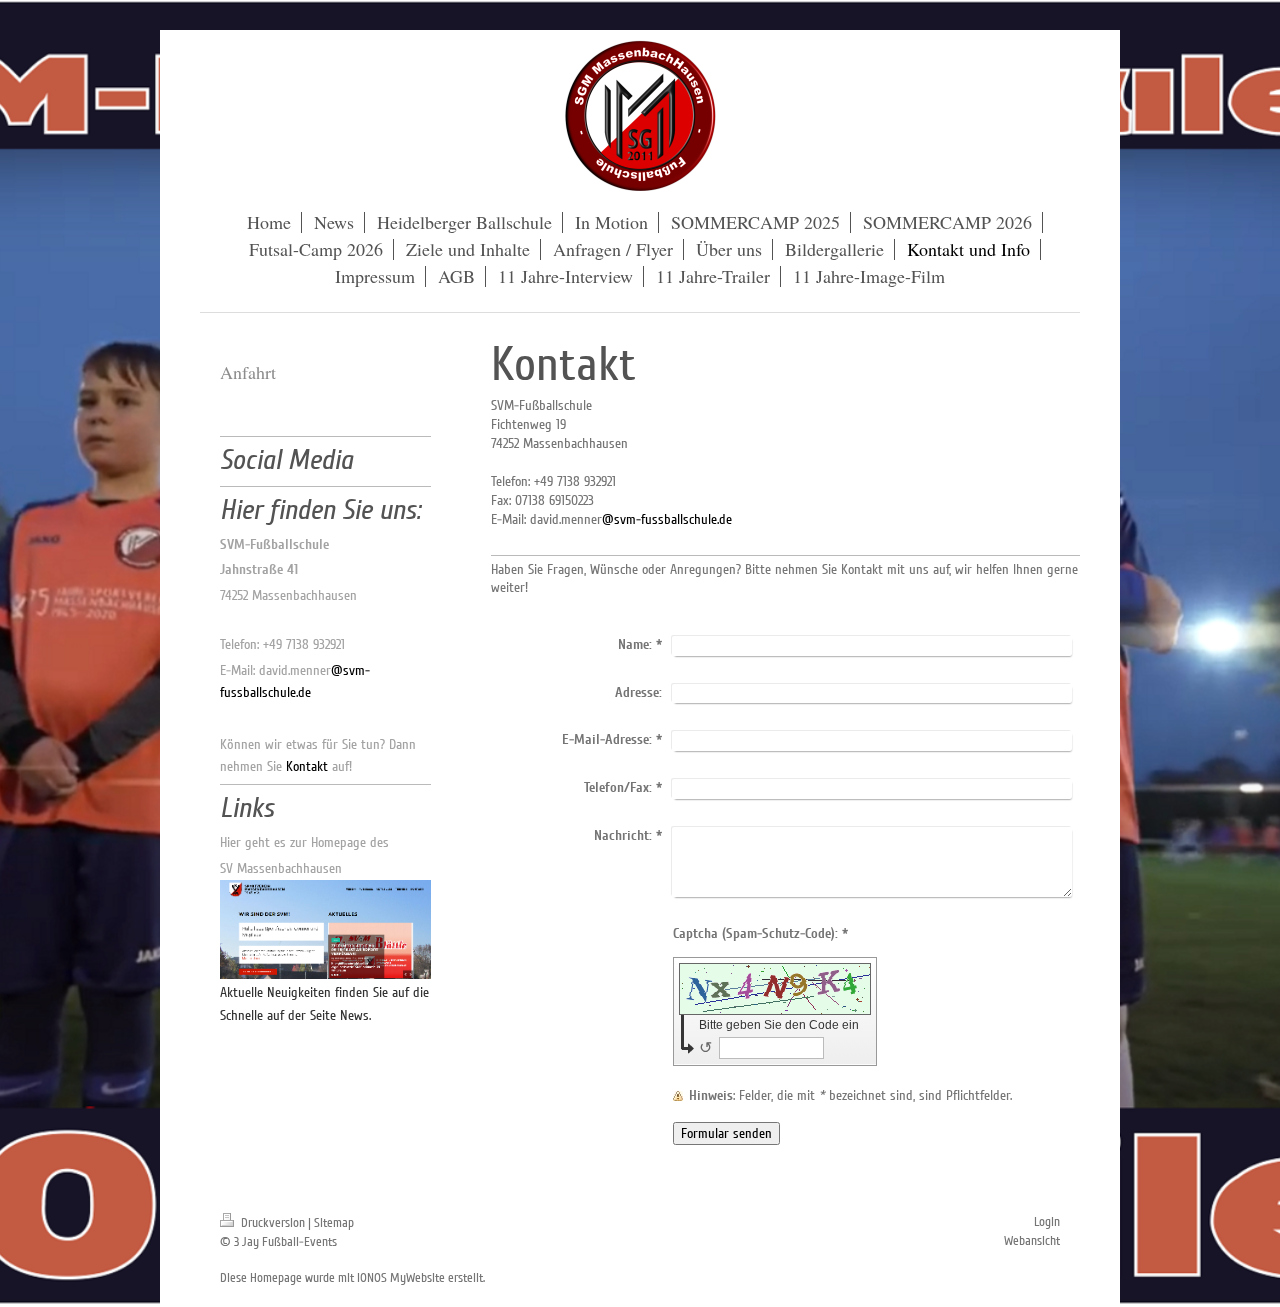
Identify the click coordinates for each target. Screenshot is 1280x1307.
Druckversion (273, 1223)
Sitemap (334, 1223)
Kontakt (307, 766)
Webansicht (1032, 1241)
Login (1047, 1222)
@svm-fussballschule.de (667, 519)
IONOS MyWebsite (401, 1278)
